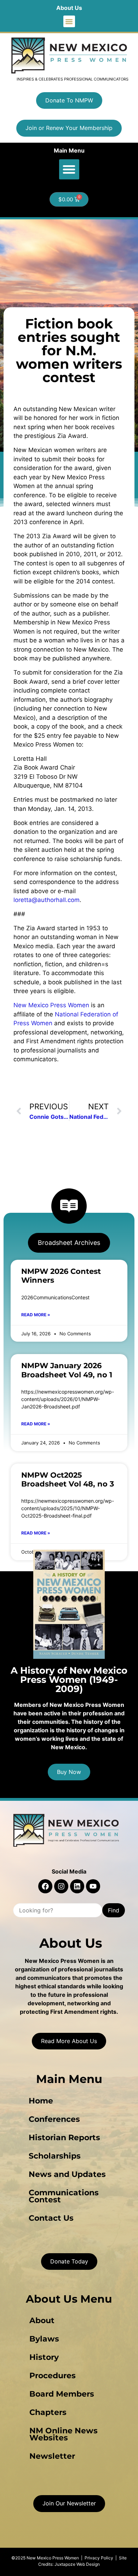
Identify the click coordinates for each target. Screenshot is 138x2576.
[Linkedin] (77, 1886)
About (42, 2320)
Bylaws (44, 2339)
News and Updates (67, 2174)
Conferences (54, 2119)
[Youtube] (93, 1886)
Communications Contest (64, 2196)
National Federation (83, 1014)
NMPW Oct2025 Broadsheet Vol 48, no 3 (68, 1479)
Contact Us (51, 2218)
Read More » (36, 1315)
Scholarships (55, 2156)
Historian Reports (64, 2138)
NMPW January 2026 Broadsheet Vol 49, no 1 (67, 1370)
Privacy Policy (99, 2558)
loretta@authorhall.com (47, 900)
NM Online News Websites (64, 2434)
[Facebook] (45, 1886)
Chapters (48, 2412)
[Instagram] (61, 1886)
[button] (69, 21)
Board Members (62, 2394)
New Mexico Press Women (51, 1005)
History (44, 2357)
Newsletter (52, 2456)
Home (41, 2101)
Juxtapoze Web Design (77, 2564)
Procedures (53, 2376)
